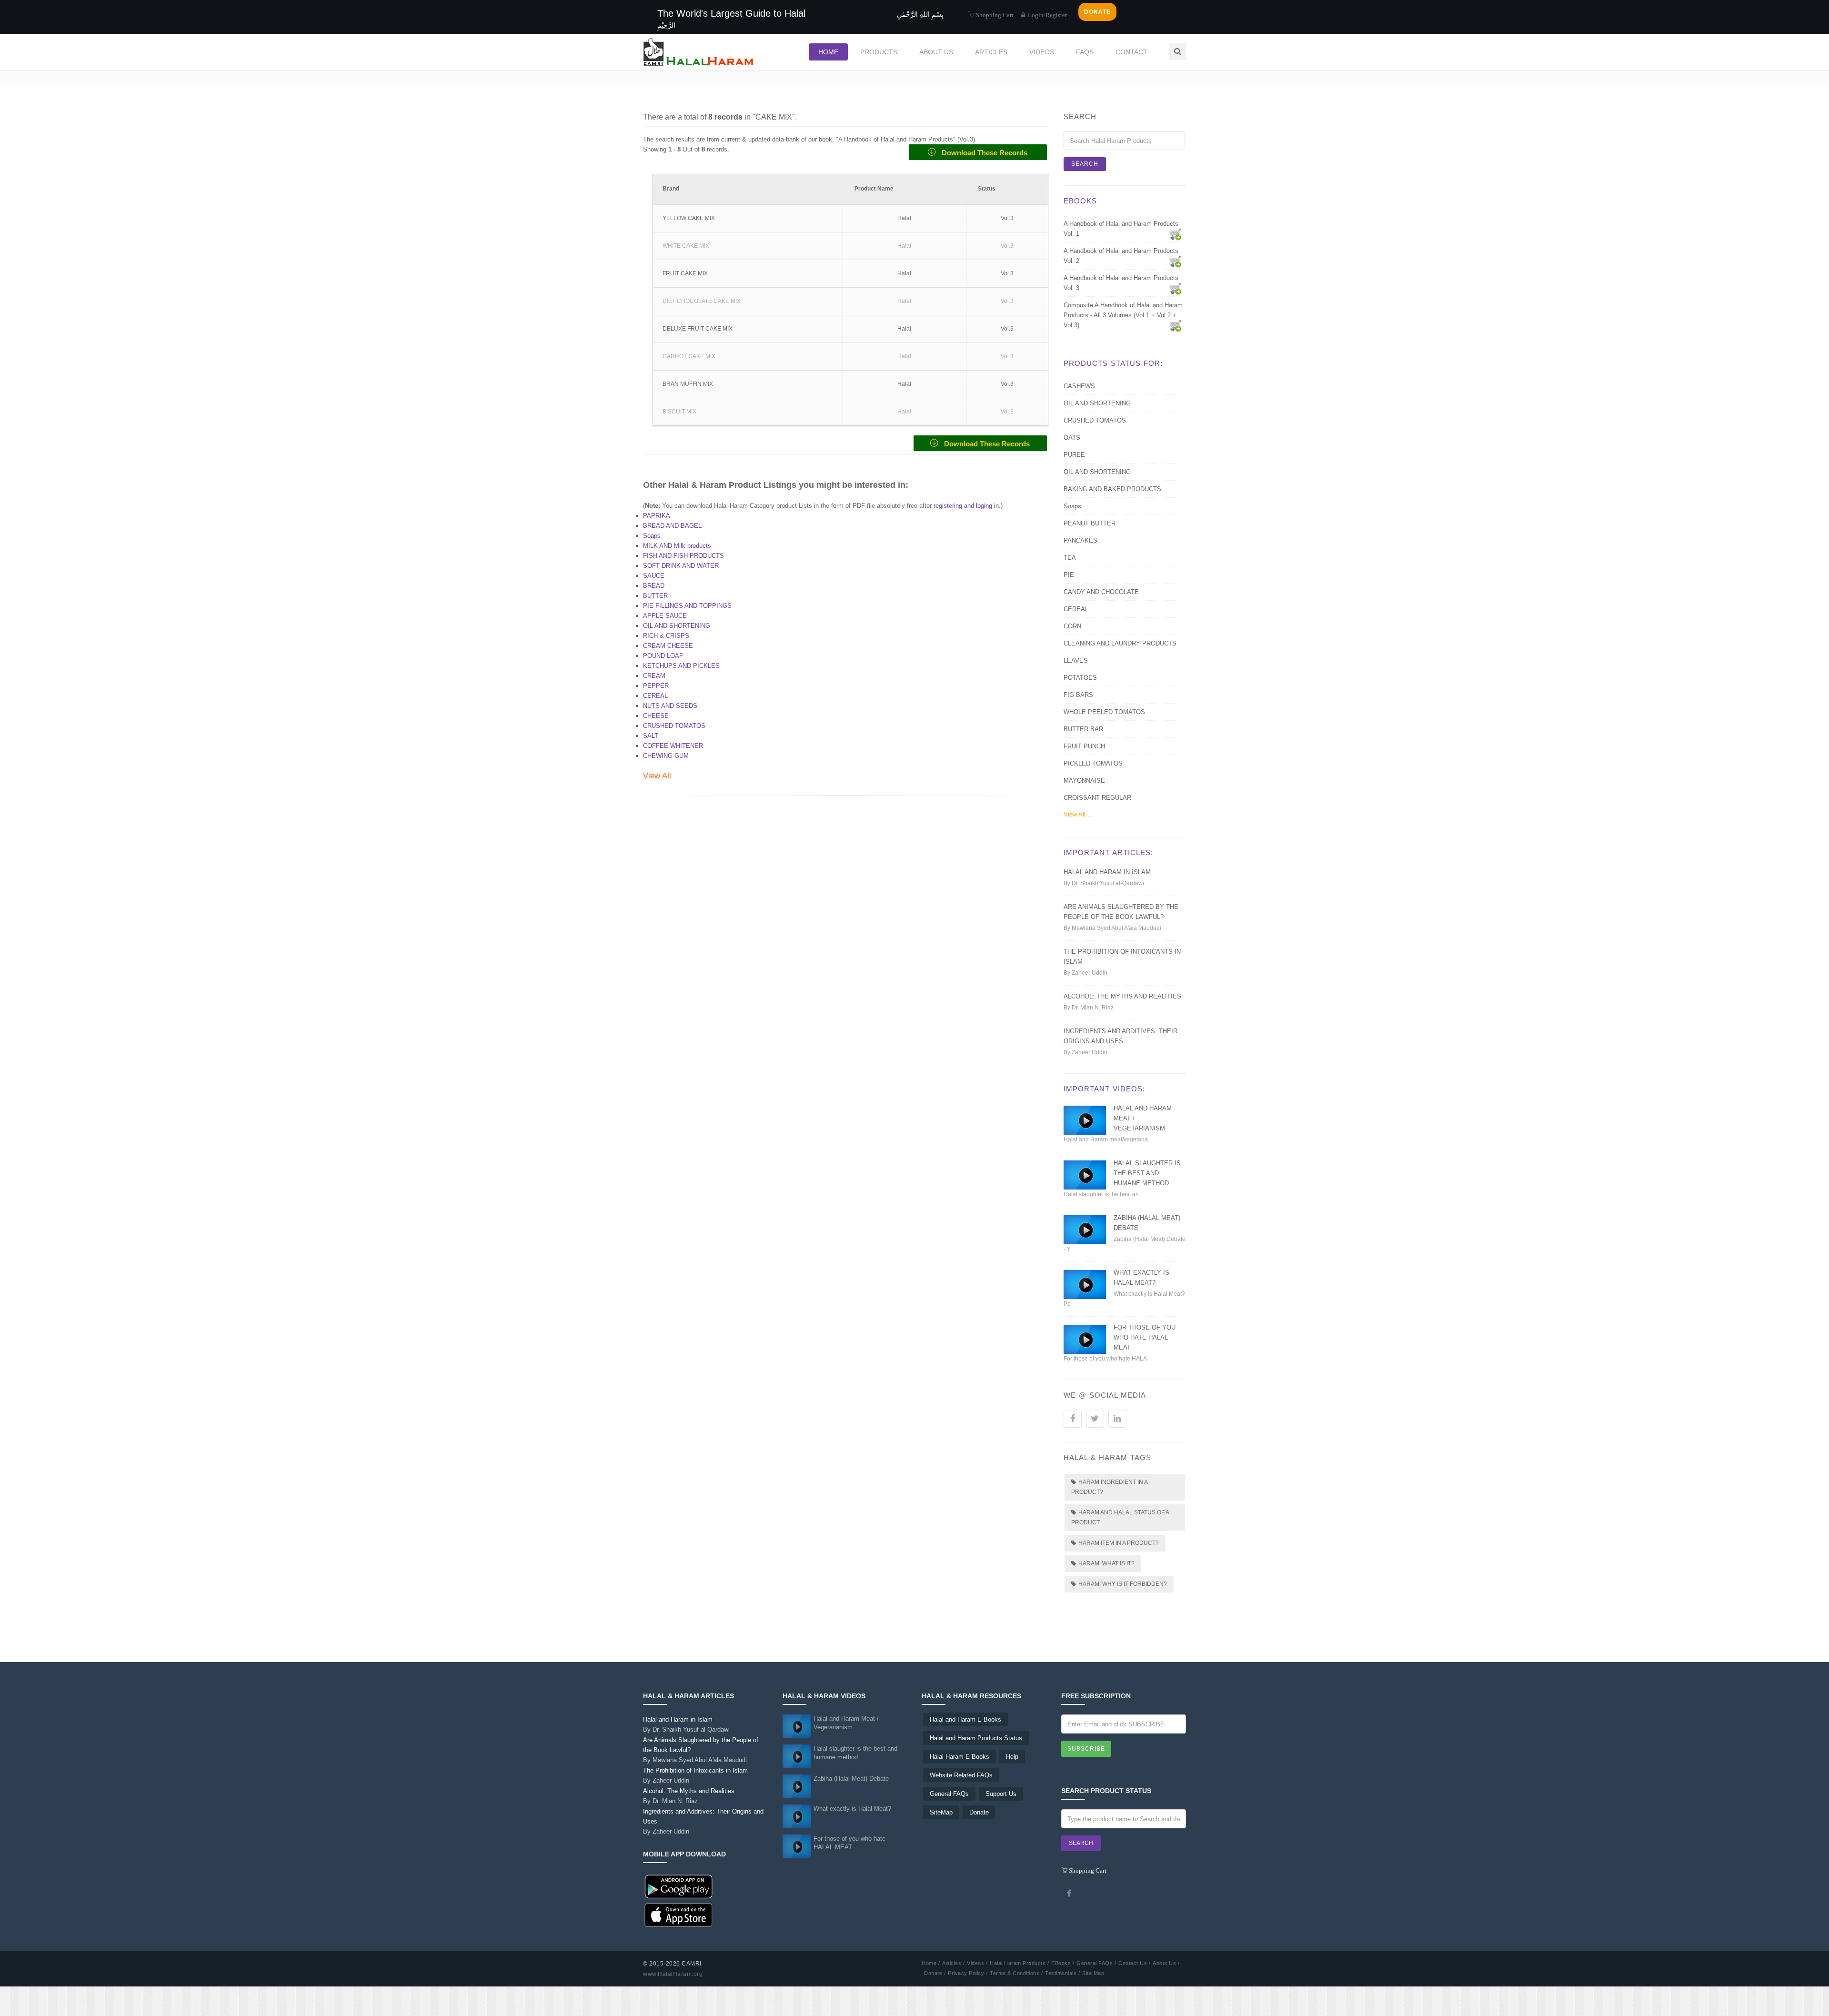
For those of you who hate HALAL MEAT (1145, 1337)
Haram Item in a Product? (1119, 1543)
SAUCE (654, 576)
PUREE (1074, 455)
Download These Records (982, 153)
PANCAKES (1080, 540)
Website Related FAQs (961, 1775)
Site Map (1093, 1973)
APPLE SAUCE (665, 616)
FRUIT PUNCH (1084, 746)
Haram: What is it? (1106, 1563)
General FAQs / (1096, 1963)
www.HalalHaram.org (673, 1974)
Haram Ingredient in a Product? (1110, 1487)
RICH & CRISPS (666, 636)
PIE (1069, 575)
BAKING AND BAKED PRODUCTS (1112, 489)
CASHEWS (1079, 386)
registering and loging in (966, 506)
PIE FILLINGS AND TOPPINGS (687, 606)
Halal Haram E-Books (960, 1757)
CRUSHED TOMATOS (674, 726)
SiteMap (941, 1812)
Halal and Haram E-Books (965, 1719)
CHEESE (656, 716)
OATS (1072, 438)
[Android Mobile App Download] (679, 1887)
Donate (979, 1812)
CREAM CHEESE (668, 646)
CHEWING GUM (666, 756)
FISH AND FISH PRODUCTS (683, 556)
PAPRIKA (657, 516)
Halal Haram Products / (1019, 1963)
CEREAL (655, 696)
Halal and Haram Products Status (976, 1738)
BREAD (654, 586)
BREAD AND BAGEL (672, 526)
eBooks (1080, 201)
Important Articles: (1108, 852)
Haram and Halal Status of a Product (1120, 1517)
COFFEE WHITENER (673, 746)
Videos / (977, 1963)
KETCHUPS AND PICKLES (681, 666)
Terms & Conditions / (1016, 1973)
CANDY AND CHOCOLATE (1101, 592)
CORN (1072, 626)
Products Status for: (1113, 363)
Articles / (953, 1963)
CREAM (654, 676)
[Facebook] (1069, 1893)
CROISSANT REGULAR (1097, 798)
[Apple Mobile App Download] (679, 1915)
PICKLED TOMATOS (1093, 763)
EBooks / (1063, 1963)
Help (1012, 1757)
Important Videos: (1104, 1089)
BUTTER (655, 596)
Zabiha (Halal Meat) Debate (851, 1779)
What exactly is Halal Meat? (852, 1809)
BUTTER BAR (1083, 729)
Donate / (935, 1973)
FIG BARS (1078, 695)
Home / (931, 1963)
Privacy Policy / (968, 1973)
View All (657, 776)
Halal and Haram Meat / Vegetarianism (846, 1723)
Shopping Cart (994, 15)
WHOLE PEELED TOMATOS (1104, 712)
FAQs (1085, 52)
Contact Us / (1134, 1963)
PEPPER (656, 686)
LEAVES (1076, 660)
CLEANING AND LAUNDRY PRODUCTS (1120, 643)
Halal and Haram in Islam (1107, 872)
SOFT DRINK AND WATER (681, 566)
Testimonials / (1062, 1973)
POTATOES (1080, 678)
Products (879, 52)
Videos (1042, 52)
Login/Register (1047, 15)
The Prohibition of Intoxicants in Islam (695, 1775)
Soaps (652, 536)
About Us (936, 52)
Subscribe (1086, 1749)
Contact (1131, 52)
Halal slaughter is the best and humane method (1147, 1173)
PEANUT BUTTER (1090, 523)
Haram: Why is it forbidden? (1123, 1584)
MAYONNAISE (1084, 781)
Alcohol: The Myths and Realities (1122, 996)
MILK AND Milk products (677, 546)
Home (828, 52)
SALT (651, 736)
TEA (1070, 558)
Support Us (1001, 1794)
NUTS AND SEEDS (670, 706)
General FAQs (949, 1794)
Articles (991, 52)
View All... (1077, 814)
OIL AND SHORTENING (677, 626)
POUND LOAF (663, 656)
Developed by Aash (732, 1974)
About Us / (1166, 1963)
